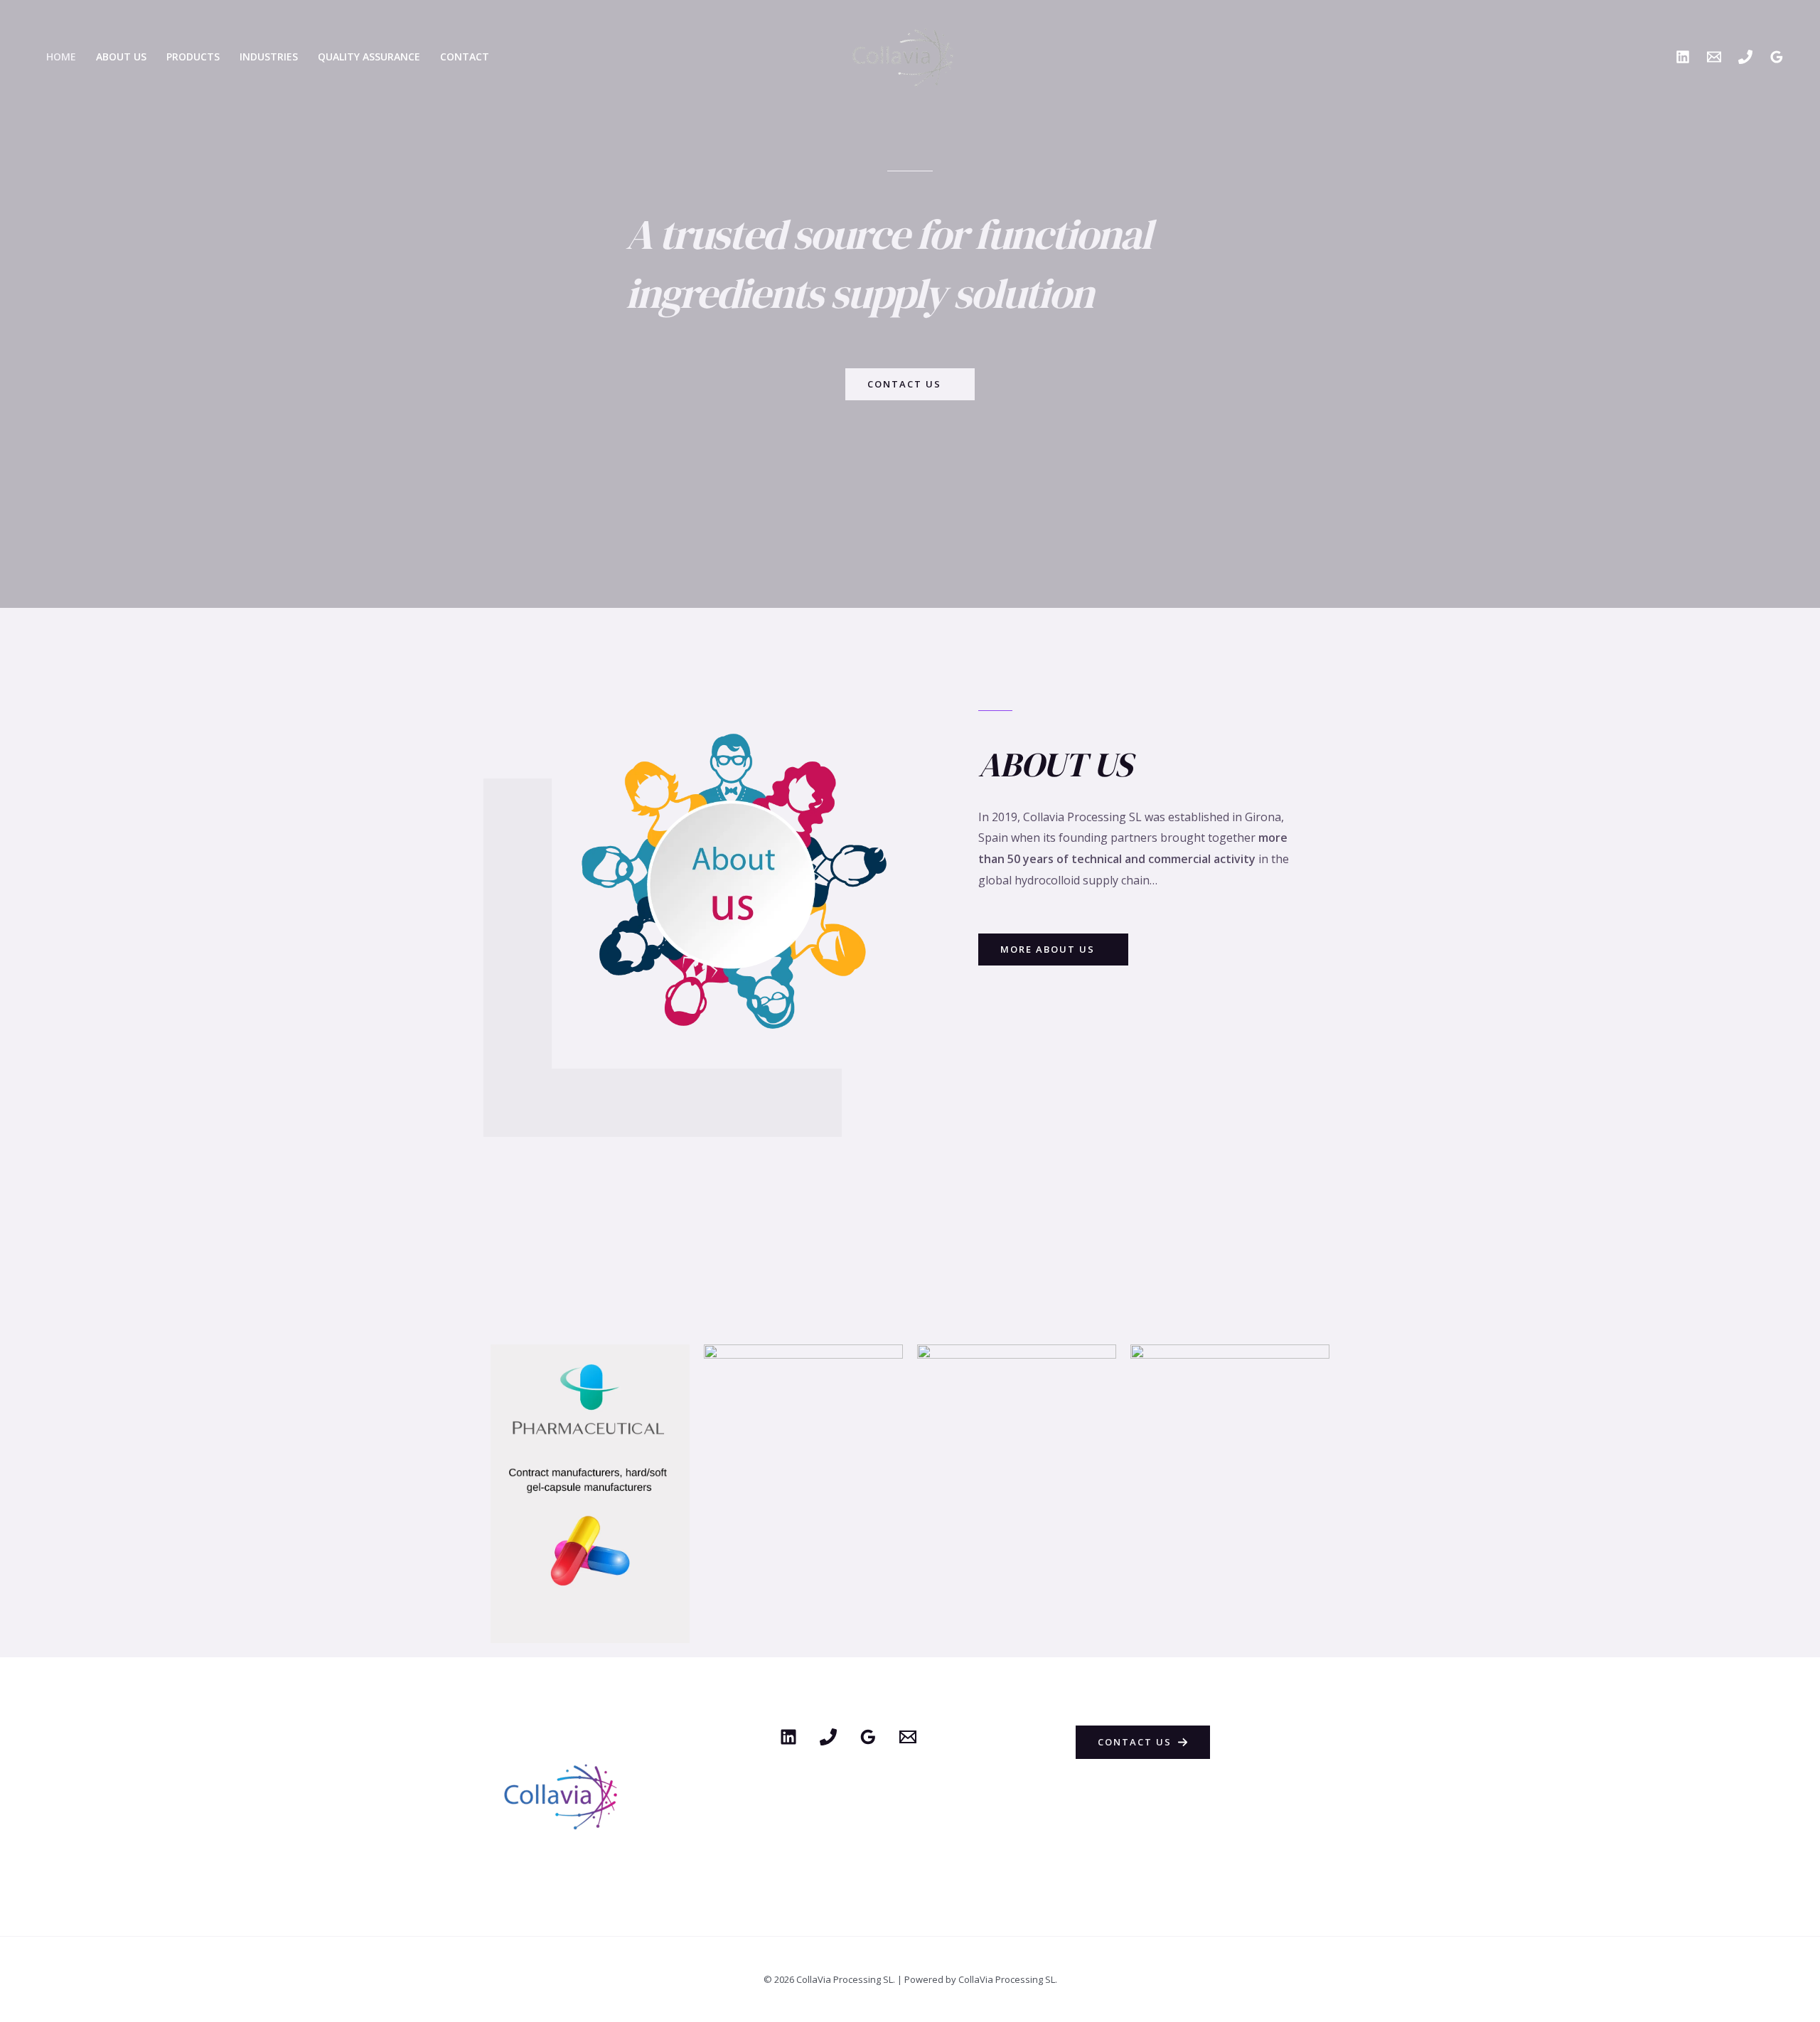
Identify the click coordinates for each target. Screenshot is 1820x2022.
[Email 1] (1714, 57)
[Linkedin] (1683, 57)
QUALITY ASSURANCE (369, 57)
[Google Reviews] (1777, 57)
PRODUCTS (193, 57)
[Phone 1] (828, 1737)
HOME (61, 57)
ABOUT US (121, 57)
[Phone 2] (1745, 57)
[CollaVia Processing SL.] (905, 55)
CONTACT (465, 57)
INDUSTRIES (269, 57)
